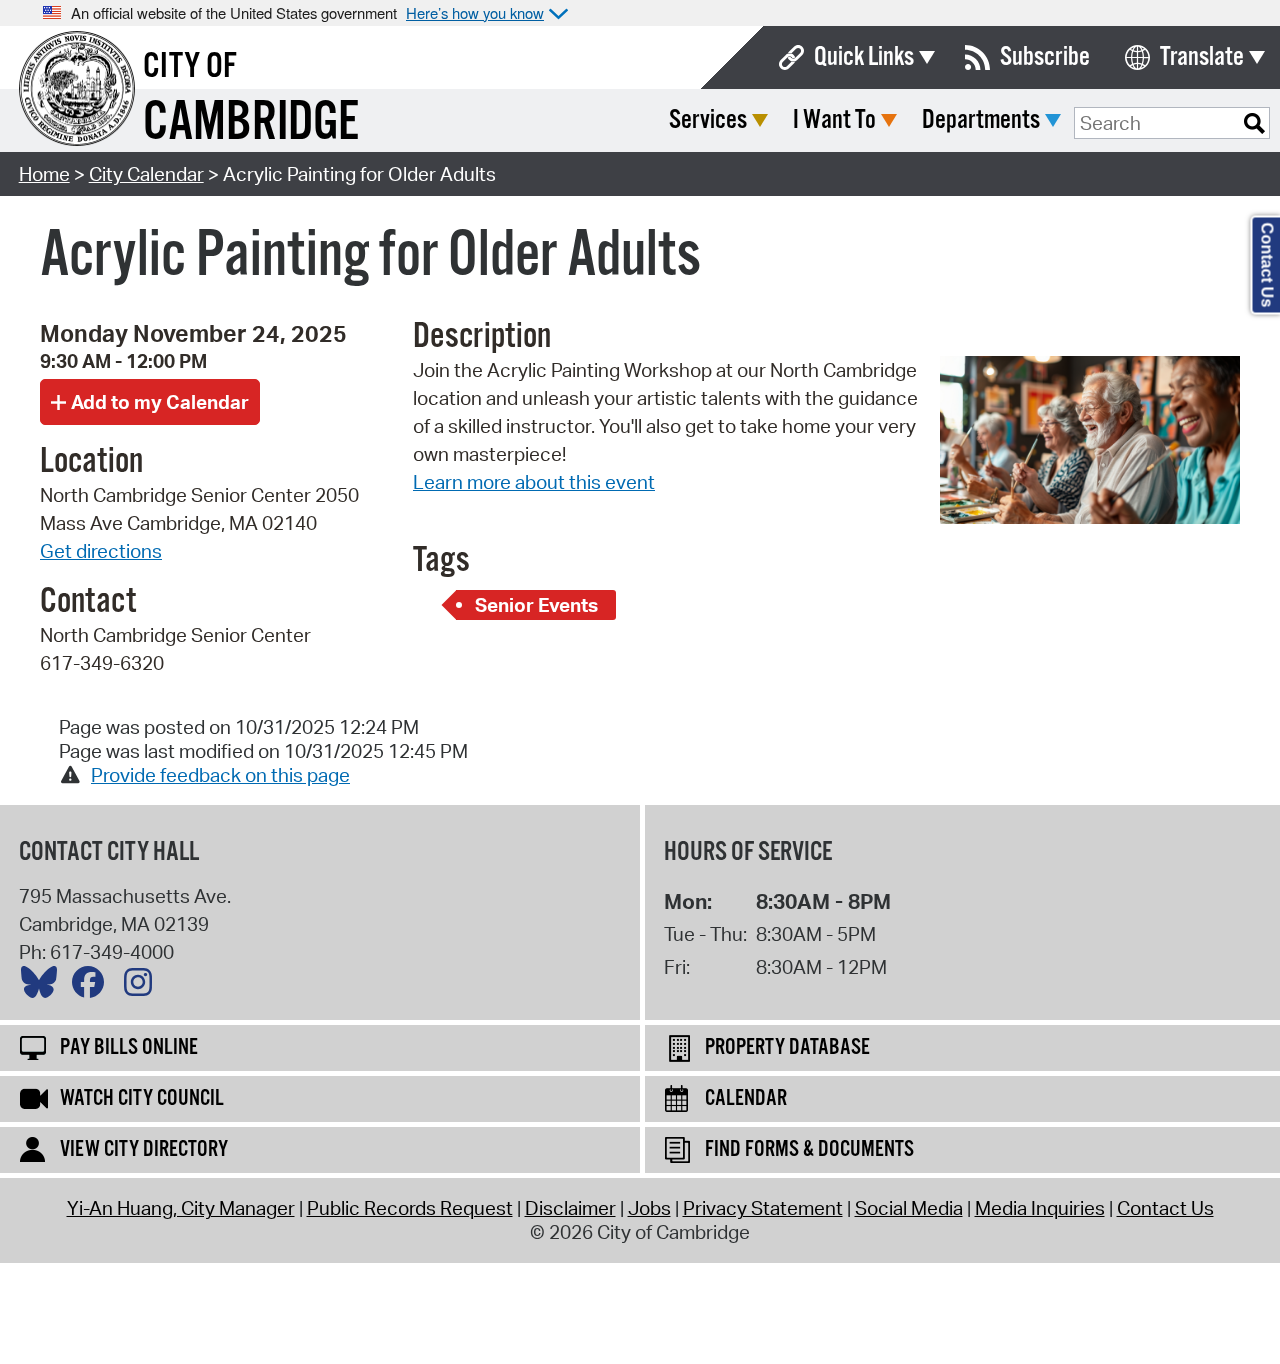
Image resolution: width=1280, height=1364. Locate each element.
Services (708, 120)
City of (190, 67)
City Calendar (146, 174)
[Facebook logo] (93, 987)
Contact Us (1165, 1208)
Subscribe (1045, 57)
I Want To (834, 120)
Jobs (649, 1208)
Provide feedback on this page (220, 775)
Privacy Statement (763, 1208)
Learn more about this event (534, 482)
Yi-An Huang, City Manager (181, 1208)
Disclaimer (570, 1208)
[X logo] (44, 987)
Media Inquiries (1040, 1208)
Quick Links (864, 57)
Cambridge (251, 123)
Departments (981, 120)
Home (44, 174)
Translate (1202, 57)
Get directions (101, 551)
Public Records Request (410, 1208)
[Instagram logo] (143, 987)
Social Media (909, 1208)
